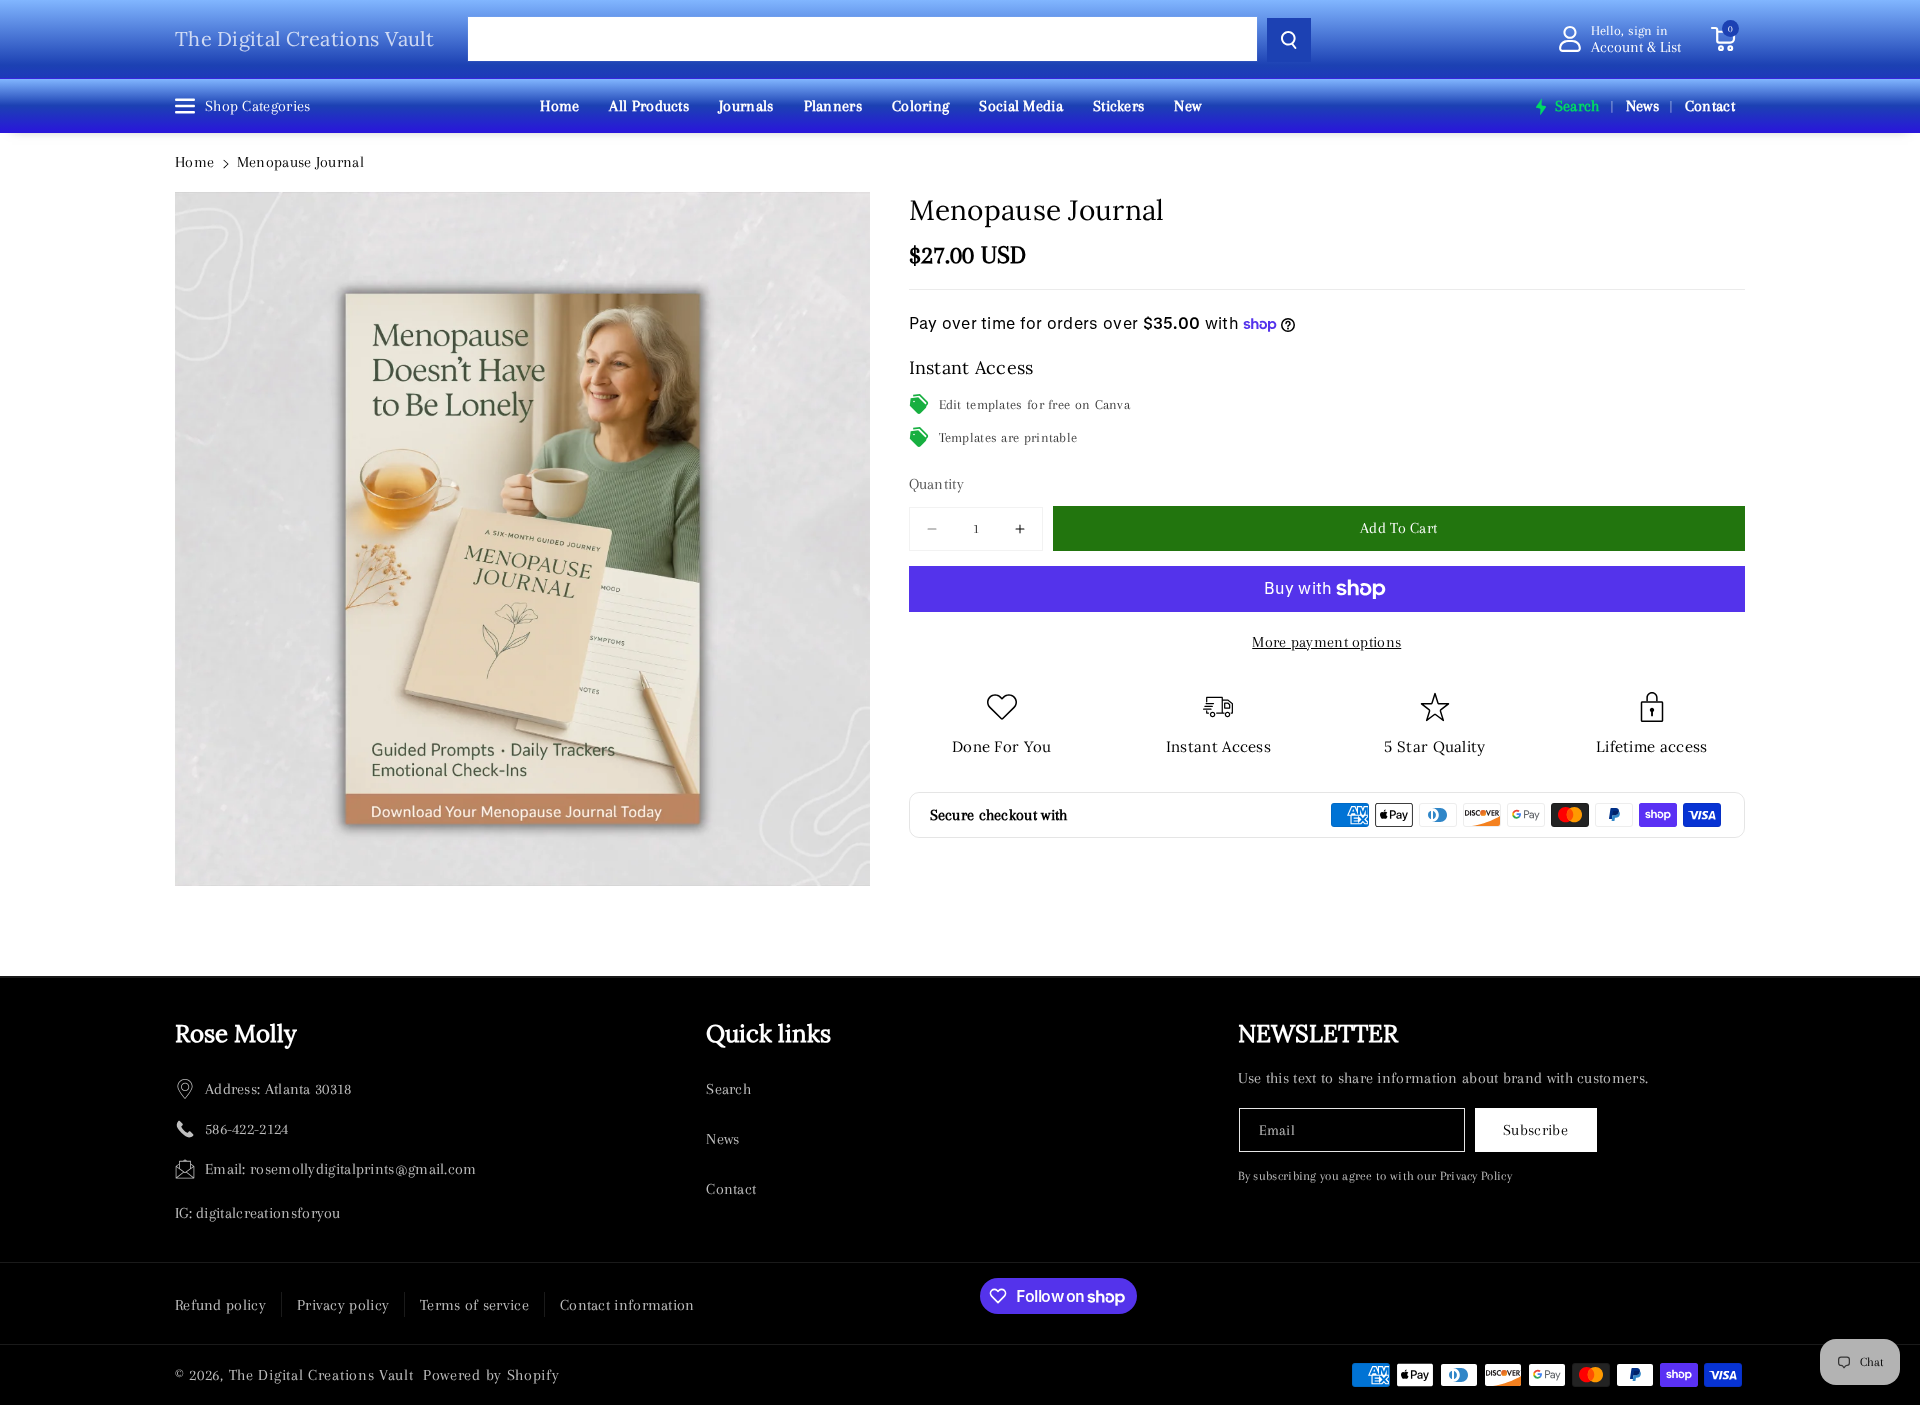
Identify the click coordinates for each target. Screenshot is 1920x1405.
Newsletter (1318, 1033)
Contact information (627, 1305)
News (722, 1139)
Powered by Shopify (491, 1375)
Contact (731, 1189)
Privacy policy (343, 1305)
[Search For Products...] (1289, 40)
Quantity (936, 484)
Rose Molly (236, 1033)
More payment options (1326, 642)
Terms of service (474, 1305)
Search (728, 1089)
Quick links (768, 1033)
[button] (1723, 39)
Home (194, 162)
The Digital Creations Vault (321, 1375)
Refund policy (220, 1305)
